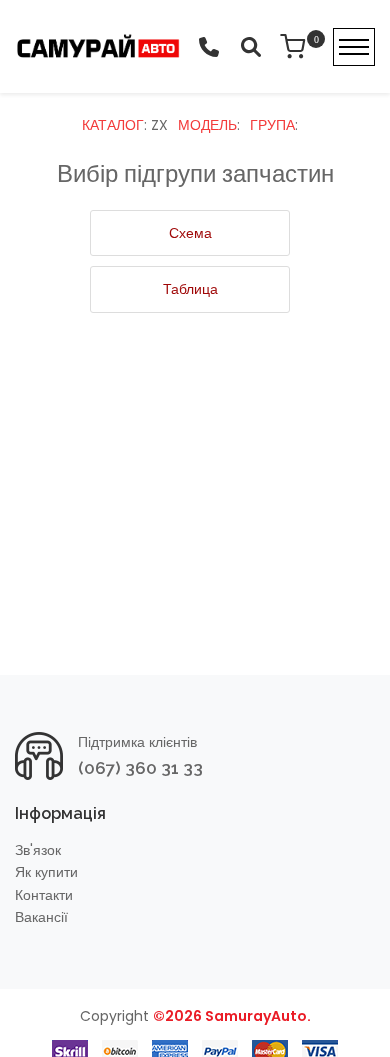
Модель (207, 125)
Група (272, 125)
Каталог (113, 125)
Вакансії (41, 917)
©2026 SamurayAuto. (232, 1016)
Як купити (46, 872)
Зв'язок (38, 850)
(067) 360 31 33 (140, 768)
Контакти (44, 895)
